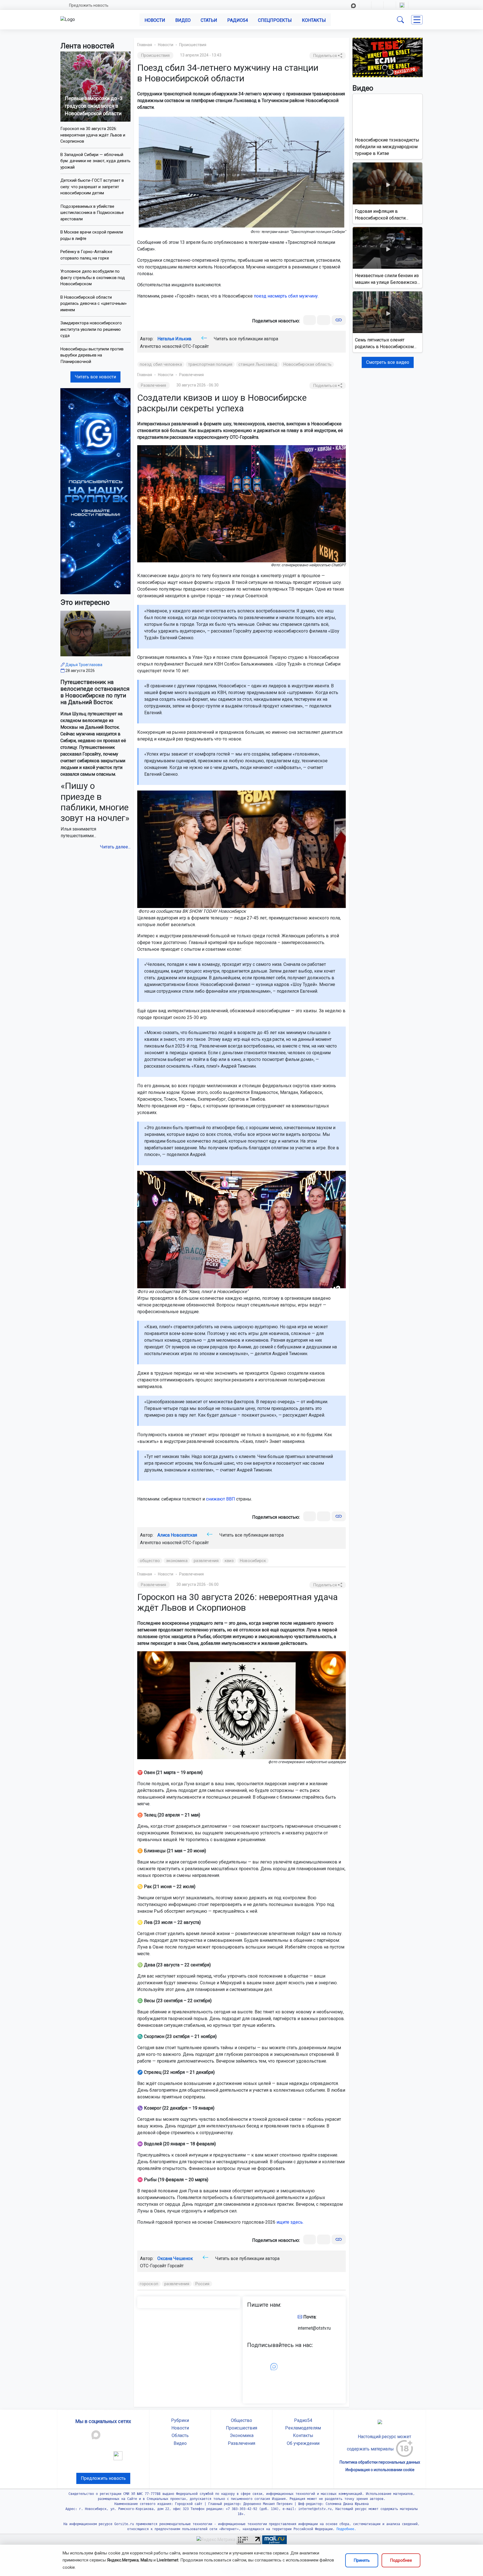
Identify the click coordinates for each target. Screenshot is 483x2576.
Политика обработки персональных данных (380, 2462)
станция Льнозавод (258, 364)
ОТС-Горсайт (196, 346)
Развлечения (191, 375)
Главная (145, 45)
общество (150, 1561)
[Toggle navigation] (417, 20)
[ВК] (310, 320)
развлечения (206, 1561)
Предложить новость (89, 5)
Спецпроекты (275, 20)
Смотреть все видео (388, 362)
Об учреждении (303, 2443)
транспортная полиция (210, 364)
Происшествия (193, 45)
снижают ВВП (221, 1499)
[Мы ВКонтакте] (95, 491)
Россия (203, 2284)
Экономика (242, 2435)
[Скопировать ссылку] (339, 320)
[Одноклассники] (324, 320)
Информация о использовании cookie (380, 2470)
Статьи (209, 20)
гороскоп (149, 2284)
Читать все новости (95, 377)
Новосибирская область (307, 364)
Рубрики (180, 2420)
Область (180, 2435)
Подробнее (401, 2560)
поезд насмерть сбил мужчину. (286, 296)
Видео (183, 20)
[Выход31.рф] (388, 57)
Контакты (314, 20)
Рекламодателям (303, 2428)
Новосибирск (253, 1561)
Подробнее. (345, 2529)
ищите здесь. (290, 2222)
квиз (229, 1561)
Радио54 (238, 20)
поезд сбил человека (161, 364)
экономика (177, 1561)
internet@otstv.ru (314, 2328)
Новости (155, 20)
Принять (362, 2560)
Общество (241, 2420)
